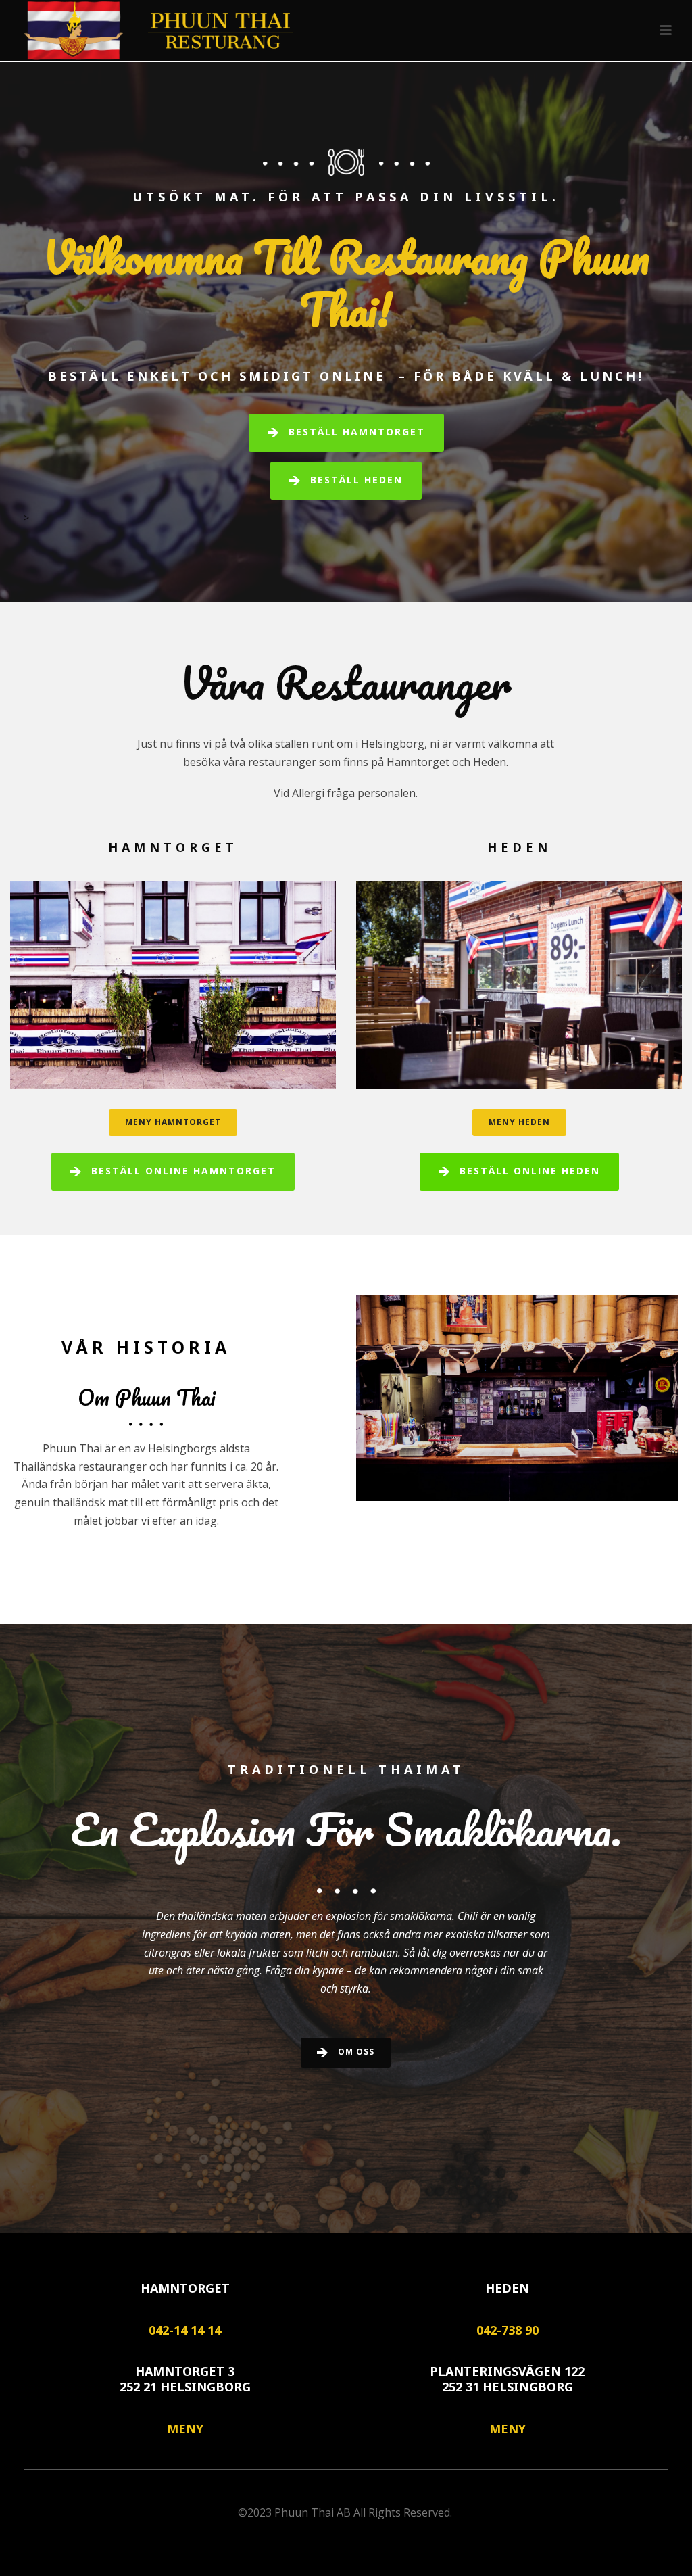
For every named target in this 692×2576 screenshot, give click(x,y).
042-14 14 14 (185, 2330)
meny (185, 2429)
